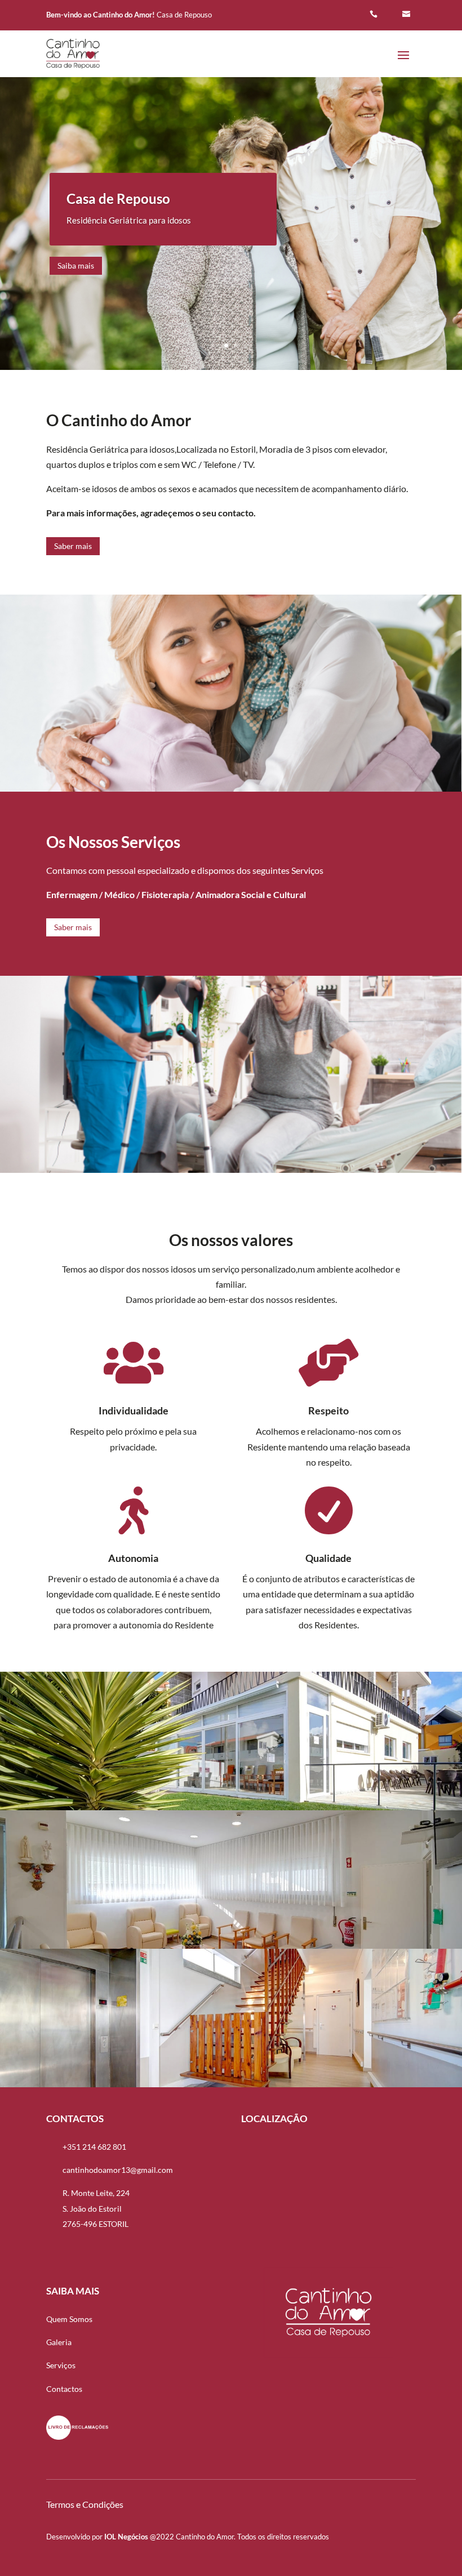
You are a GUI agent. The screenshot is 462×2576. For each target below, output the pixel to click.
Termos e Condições (85, 2504)
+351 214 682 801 (94, 2147)
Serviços (61, 2365)
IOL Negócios (126, 2537)
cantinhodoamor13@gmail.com (118, 2170)
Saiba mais (76, 265)
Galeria (59, 2342)
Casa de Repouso (118, 198)
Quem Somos (69, 2319)
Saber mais (73, 546)
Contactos (64, 2389)
